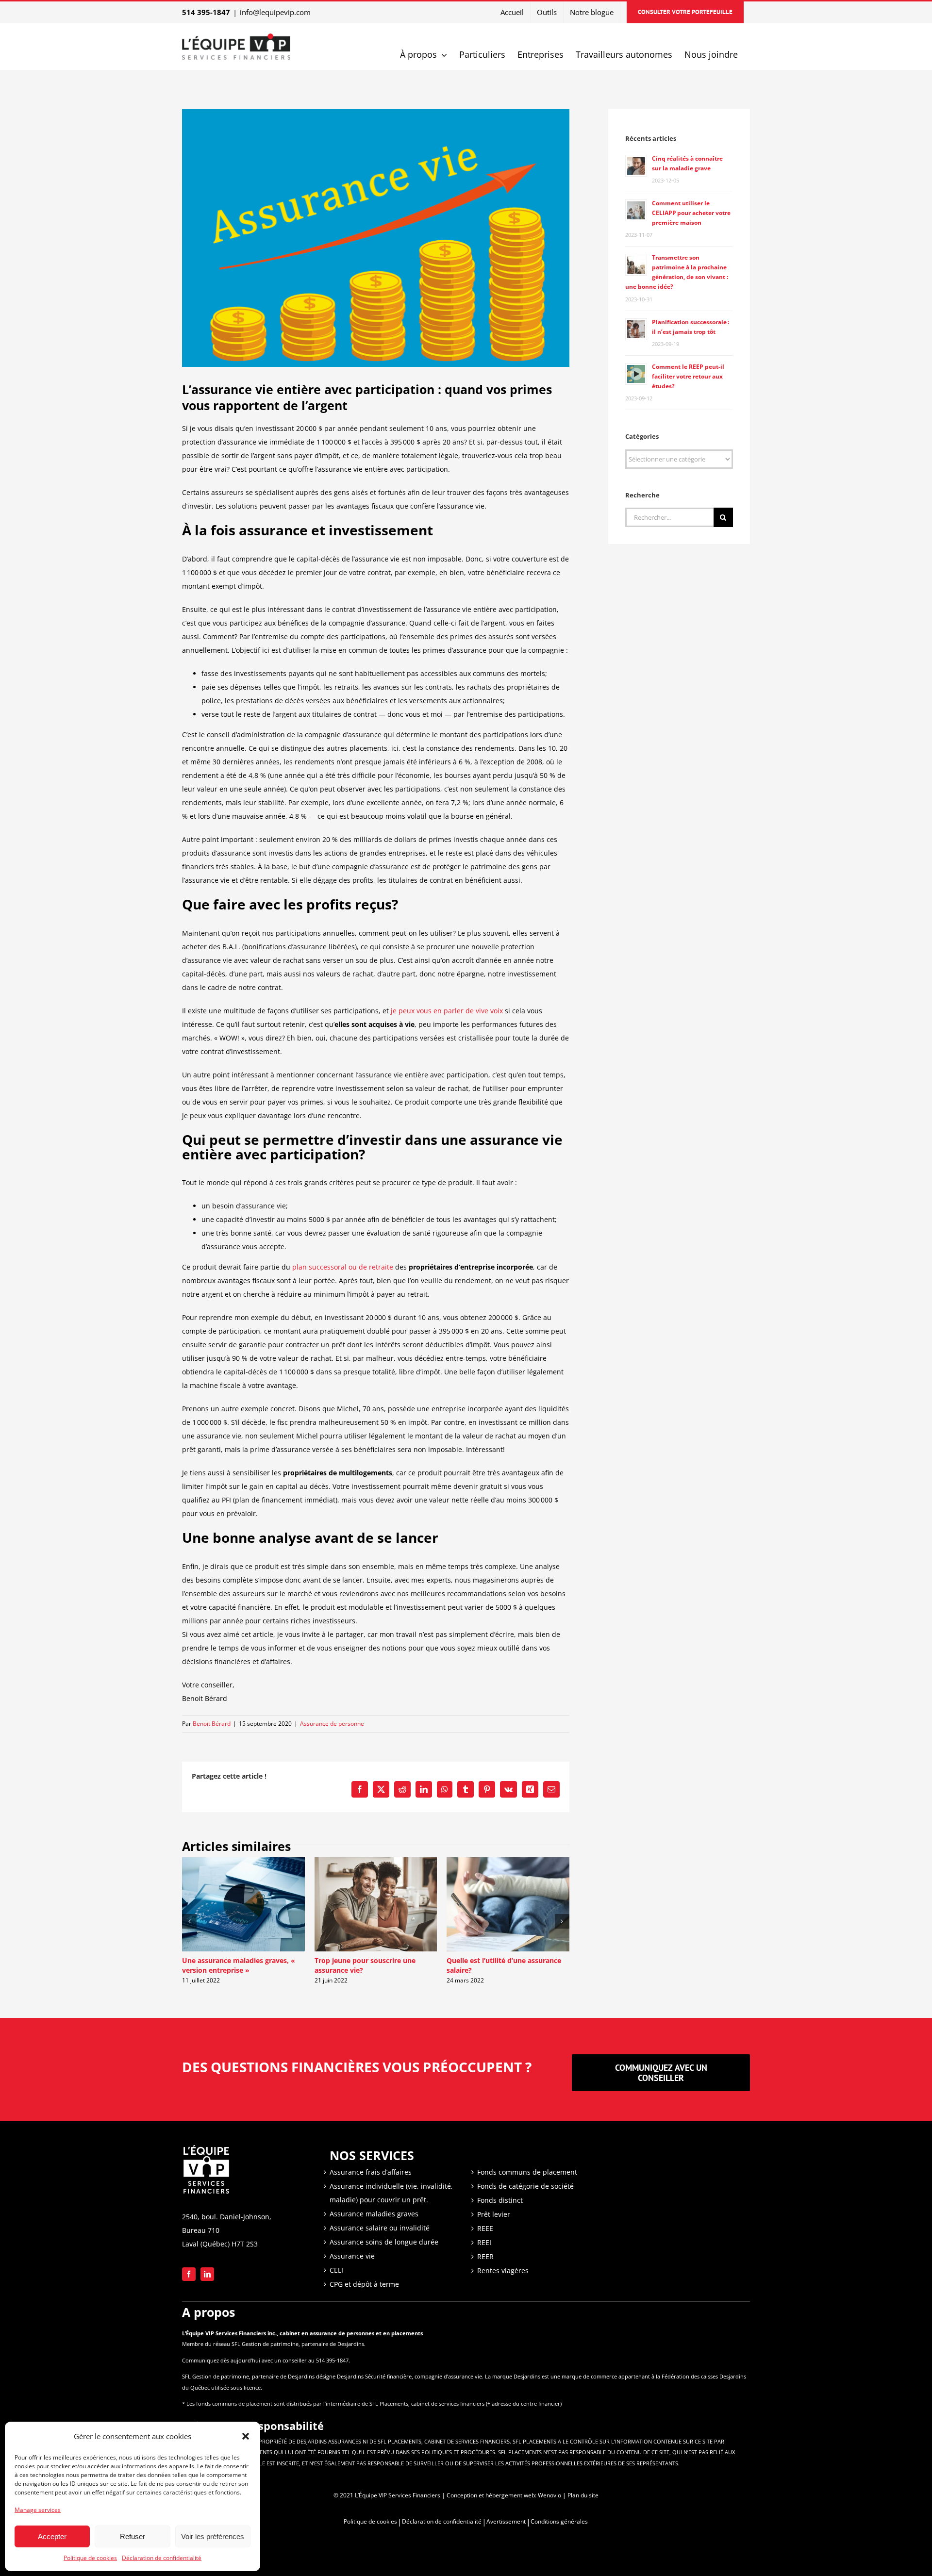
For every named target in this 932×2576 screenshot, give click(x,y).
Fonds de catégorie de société (525, 2186)
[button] (246, 2436)
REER (485, 2256)
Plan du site (583, 2495)
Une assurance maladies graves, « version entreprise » (239, 1965)
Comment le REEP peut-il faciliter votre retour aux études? (688, 376)
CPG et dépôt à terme (364, 2284)
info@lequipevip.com (275, 12)
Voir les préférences (213, 2536)
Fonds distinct (500, 2200)
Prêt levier (494, 2214)
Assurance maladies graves (374, 2214)
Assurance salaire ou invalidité (380, 2228)
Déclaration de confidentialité (162, 2558)
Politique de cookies (90, 2558)
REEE (485, 2228)
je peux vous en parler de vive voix (447, 1011)
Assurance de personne (332, 1724)
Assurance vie (352, 2256)
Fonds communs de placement (527, 2172)
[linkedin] (207, 2274)
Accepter (52, 2536)
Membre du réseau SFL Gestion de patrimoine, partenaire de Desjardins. (274, 2344)
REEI (484, 2242)
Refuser (133, 2536)
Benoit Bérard (212, 1724)
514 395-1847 (206, 12)
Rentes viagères (503, 2271)
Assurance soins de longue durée (384, 2242)
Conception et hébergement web (491, 2495)
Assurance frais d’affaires (371, 2172)
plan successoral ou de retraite (343, 1267)
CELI (336, 2270)
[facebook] (189, 2274)
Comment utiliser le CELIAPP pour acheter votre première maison (691, 213)
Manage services (38, 2510)
